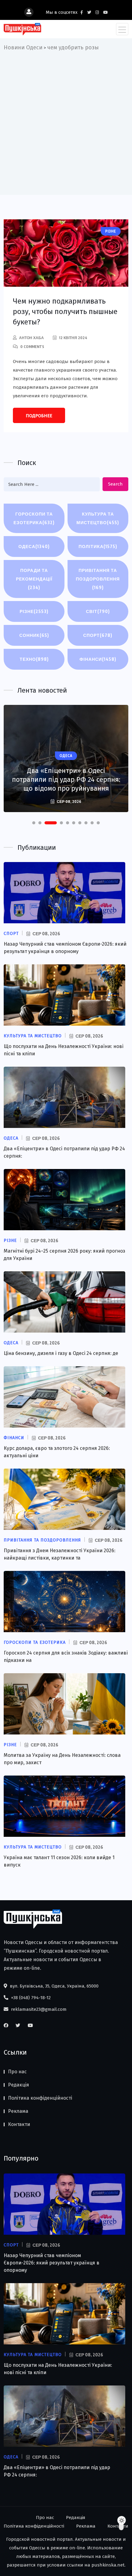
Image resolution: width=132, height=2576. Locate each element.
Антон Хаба (31, 338)
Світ (98, 611)
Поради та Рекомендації (34, 579)
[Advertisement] (66, 121)
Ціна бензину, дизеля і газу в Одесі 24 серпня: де (61, 1353)
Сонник (34, 635)
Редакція (19, 2085)
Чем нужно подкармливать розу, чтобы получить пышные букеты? (65, 312)
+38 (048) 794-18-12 (30, 1998)
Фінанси (98, 659)
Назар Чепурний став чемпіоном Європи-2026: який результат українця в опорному (52, 2263)
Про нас (17, 2072)
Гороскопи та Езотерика (34, 518)
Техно (34, 659)
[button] (34, 823)
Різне (34, 611)
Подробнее (39, 416)
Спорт (98, 635)
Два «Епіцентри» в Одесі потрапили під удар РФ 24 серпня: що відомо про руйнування (66, 779)
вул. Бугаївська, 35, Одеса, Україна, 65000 (54, 1986)
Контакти (19, 2124)
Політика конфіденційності (40, 2098)
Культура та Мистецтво (98, 518)
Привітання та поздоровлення (98, 579)
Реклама (18, 2111)
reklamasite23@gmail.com (38, 2009)
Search (115, 484)
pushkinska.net (108, 2565)
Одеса (34, 546)
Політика (98, 546)
